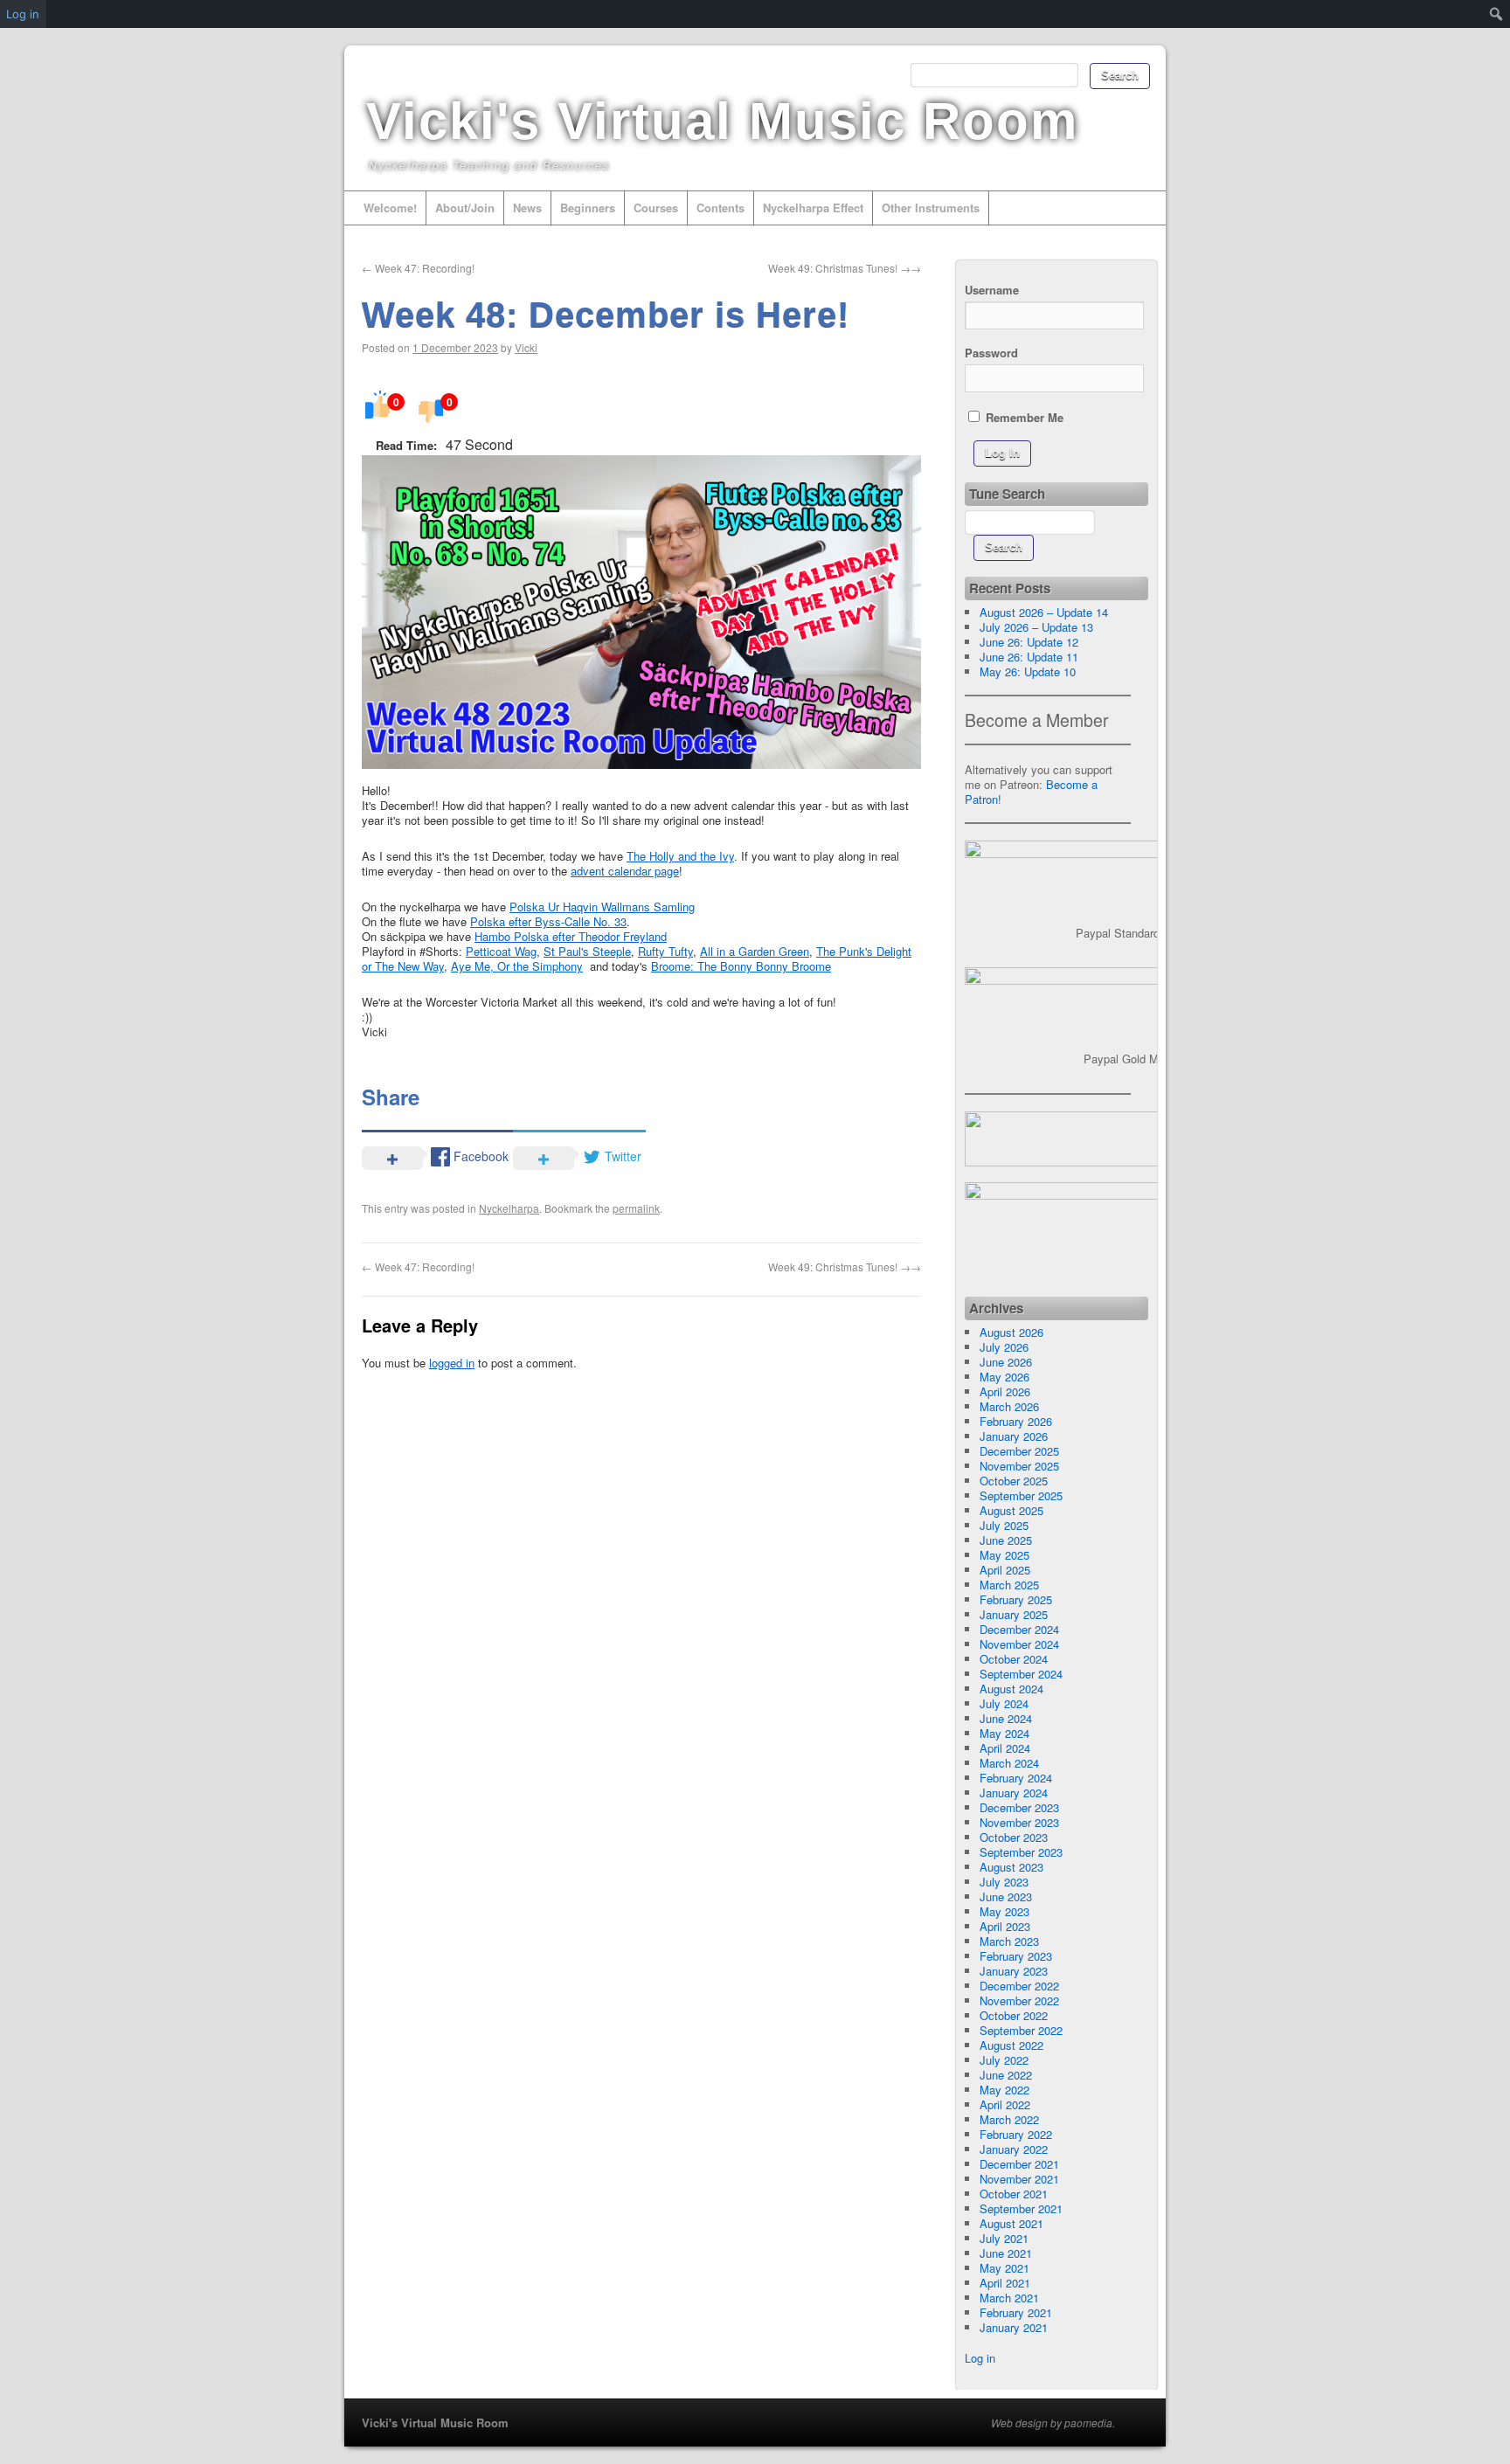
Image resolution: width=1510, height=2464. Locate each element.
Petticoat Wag (501, 951)
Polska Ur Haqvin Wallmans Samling (602, 907)
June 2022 (1006, 2075)
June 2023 (1006, 1896)
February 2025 (1016, 1599)
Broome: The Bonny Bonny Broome (741, 966)
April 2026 (1005, 1391)
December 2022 (1019, 1986)
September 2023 (1021, 1852)
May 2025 (1004, 1555)
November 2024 (1019, 1644)
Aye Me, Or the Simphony (517, 966)
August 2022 (1011, 2045)
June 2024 (1006, 1718)
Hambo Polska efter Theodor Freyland (571, 936)
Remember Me (1023, 417)
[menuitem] (1496, 14)
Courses (656, 208)
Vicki (526, 347)
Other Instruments (931, 208)
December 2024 (1019, 1629)
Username (992, 290)
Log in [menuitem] (23, 14)
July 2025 (1004, 1525)
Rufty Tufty (665, 951)
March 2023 (1009, 1941)
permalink (636, 1208)
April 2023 (1005, 1926)
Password (991, 353)
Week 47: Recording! (418, 268)
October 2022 (1014, 2015)
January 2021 (1014, 2327)
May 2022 (1004, 2090)
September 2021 (1021, 2208)
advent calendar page (625, 871)
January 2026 (1014, 1436)
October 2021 (1014, 2194)
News (527, 208)
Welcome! (390, 208)
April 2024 (1005, 1748)
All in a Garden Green (755, 951)
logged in (452, 1363)
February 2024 (1016, 1778)
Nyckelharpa (509, 1208)
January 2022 (1014, 2149)
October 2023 (1014, 1837)
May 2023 (1004, 1911)
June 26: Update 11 (1029, 657)
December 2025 (1019, 1451)
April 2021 (1005, 2283)
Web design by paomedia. (1053, 2423)
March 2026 (1009, 1406)
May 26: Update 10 (1028, 671)
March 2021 (1009, 2298)
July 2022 (1004, 2060)
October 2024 (1014, 1659)
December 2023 (1019, 1807)
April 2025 (1005, 1570)
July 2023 (1004, 1882)
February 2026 (1016, 1421)
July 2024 (1004, 1703)
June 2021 (1006, 2253)
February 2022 (1016, 2134)
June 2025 (1006, 1540)
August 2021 (1011, 2223)
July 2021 (1004, 2238)
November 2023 (1019, 1822)
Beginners (588, 208)
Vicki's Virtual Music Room (722, 121)
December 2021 (1019, 2164)
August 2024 (1011, 1689)
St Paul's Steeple (587, 951)
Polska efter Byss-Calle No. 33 (548, 921)
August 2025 (1011, 1510)
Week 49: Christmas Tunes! (845, 268)
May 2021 (1004, 2268)
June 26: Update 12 (1029, 642)
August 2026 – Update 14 (1044, 612)
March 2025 (1009, 1585)
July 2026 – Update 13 (1036, 627)
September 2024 (1021, 1674)
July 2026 (1004, 1347)
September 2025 (1021, 1495)
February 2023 (1016, 1956)
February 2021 (1016, 2312)
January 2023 (1014, 1971)
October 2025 (1014, 1481)
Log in (980, 2358)
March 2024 (1009, 1763)
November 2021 (1019, 2179)
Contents (720, 208)
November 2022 (1019, 2000)
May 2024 (1004, 1733)
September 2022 (1021, 2030)
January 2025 (1014, 1614)
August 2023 (1011, 1867)
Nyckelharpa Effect (813, 208)
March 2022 (1009, 2119)
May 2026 (1004, 1377)
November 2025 (1019, 1466)
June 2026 (1006, 1362)
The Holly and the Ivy (680, 856)
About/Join (465, 208)
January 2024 (1014, 1793)
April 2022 (1005, 2104)
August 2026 (1011, 1332)
